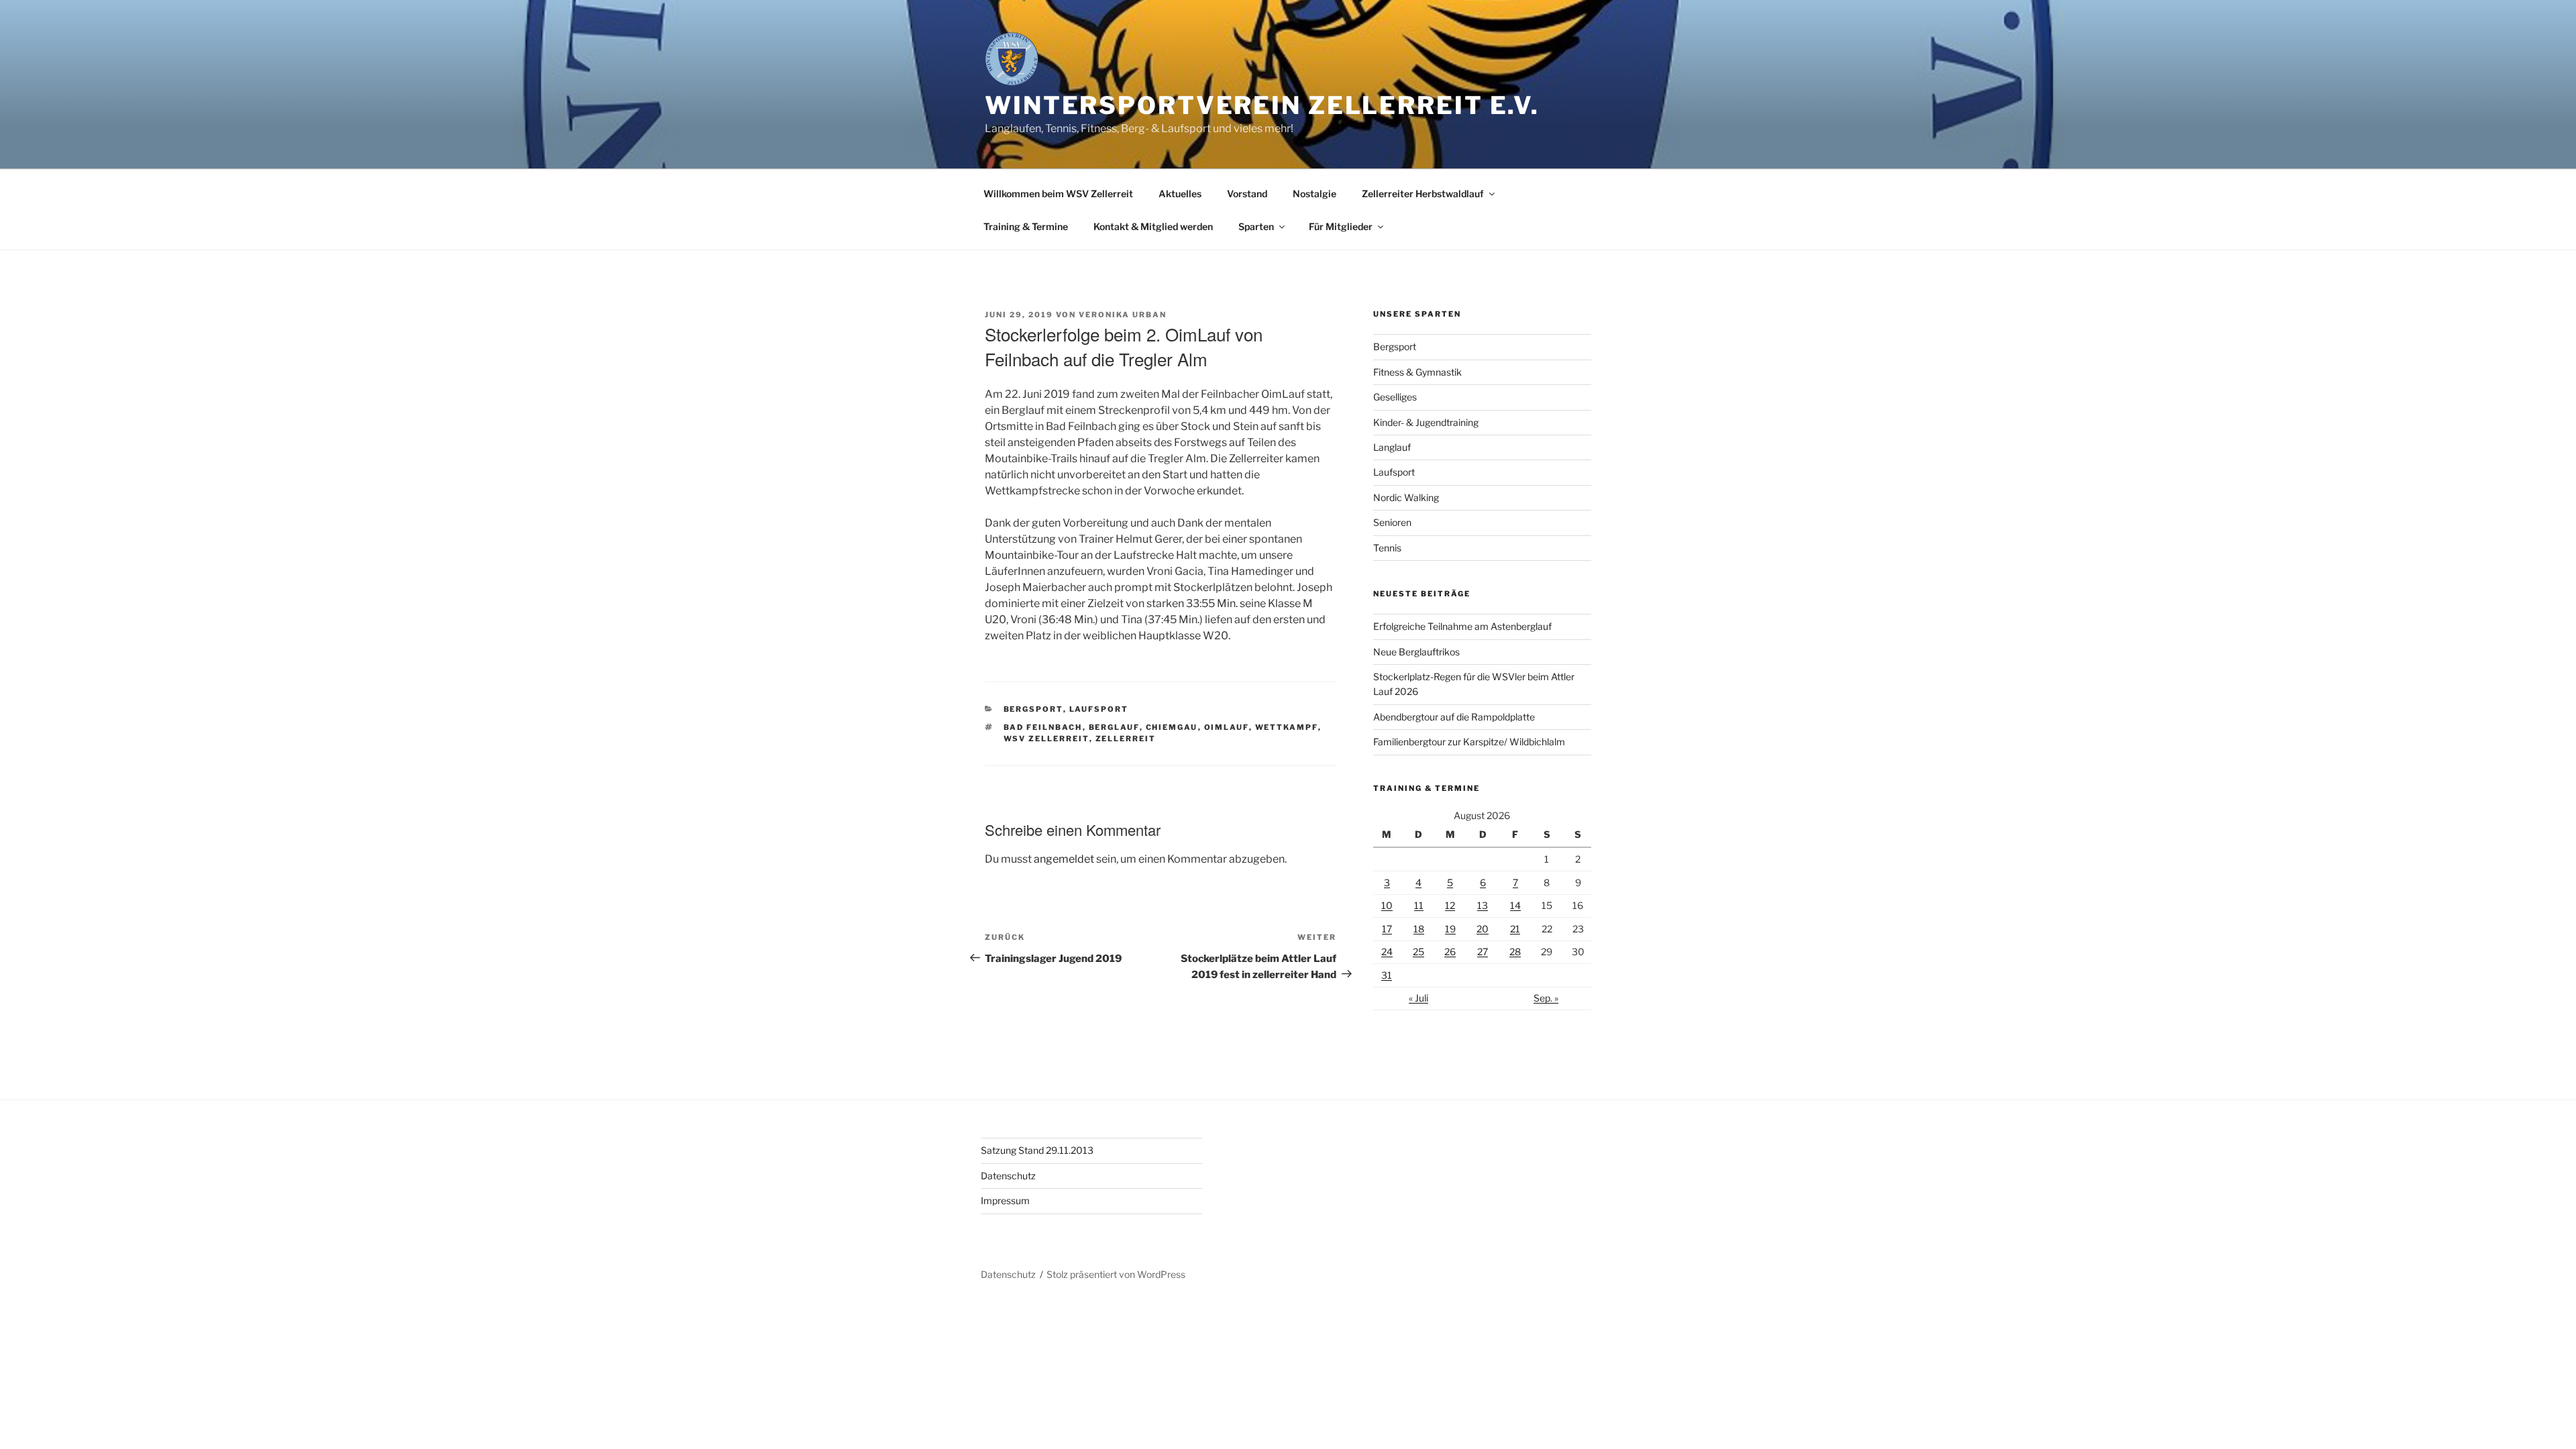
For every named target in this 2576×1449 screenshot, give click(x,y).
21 (1515, 929)
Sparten (1256, 226)
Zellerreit (1126, 739)
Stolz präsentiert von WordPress (1116, 1274)
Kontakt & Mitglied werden (1153, 226)
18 (1419, 929)
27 (1483, 952)
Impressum (1005, 1200)
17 (1387, 929)
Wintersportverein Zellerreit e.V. (1262, 105)
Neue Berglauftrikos (1416, 652)
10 (1387, 905)
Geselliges (1395, 397)
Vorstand (1247, 194)
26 (1450, 952)
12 (1450, 905)
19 (1450, 929)
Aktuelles (1180, 194)
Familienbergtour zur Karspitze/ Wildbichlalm (1469, 742)
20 (1483, 929)
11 (1419, 905)
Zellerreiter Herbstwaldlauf (1423, 194)
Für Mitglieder (1341, 226)
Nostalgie (1314, 194)
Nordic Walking (1406, 497)
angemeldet (1064, 859)
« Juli (1418, 998)
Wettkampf (1287, 727)
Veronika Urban (1123, 315)
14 (1515, 905)
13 (1483, 905)
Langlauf (1392, 447)
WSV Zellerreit (1046, 739)
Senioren (1392, 522)
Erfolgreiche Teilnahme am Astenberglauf (1462, 626)
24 (1387, 952)
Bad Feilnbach (1043, 727)
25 (1418, 952)
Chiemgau (1172, 727)
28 (1515, 952)
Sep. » (1546, 998)
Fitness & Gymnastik (1417, 372)
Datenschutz (1008, 1176)
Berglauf (1114, 727)
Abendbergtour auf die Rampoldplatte (1454, 717)
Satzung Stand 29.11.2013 (1037, 1150)
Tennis (1387, 548)
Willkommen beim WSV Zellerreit (1058, 194)
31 (1387, 975)
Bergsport (1033, 709)
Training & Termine (1026, 226)
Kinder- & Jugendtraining (1426, 422)
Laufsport (1099, 709)
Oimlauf (1227, 727)
